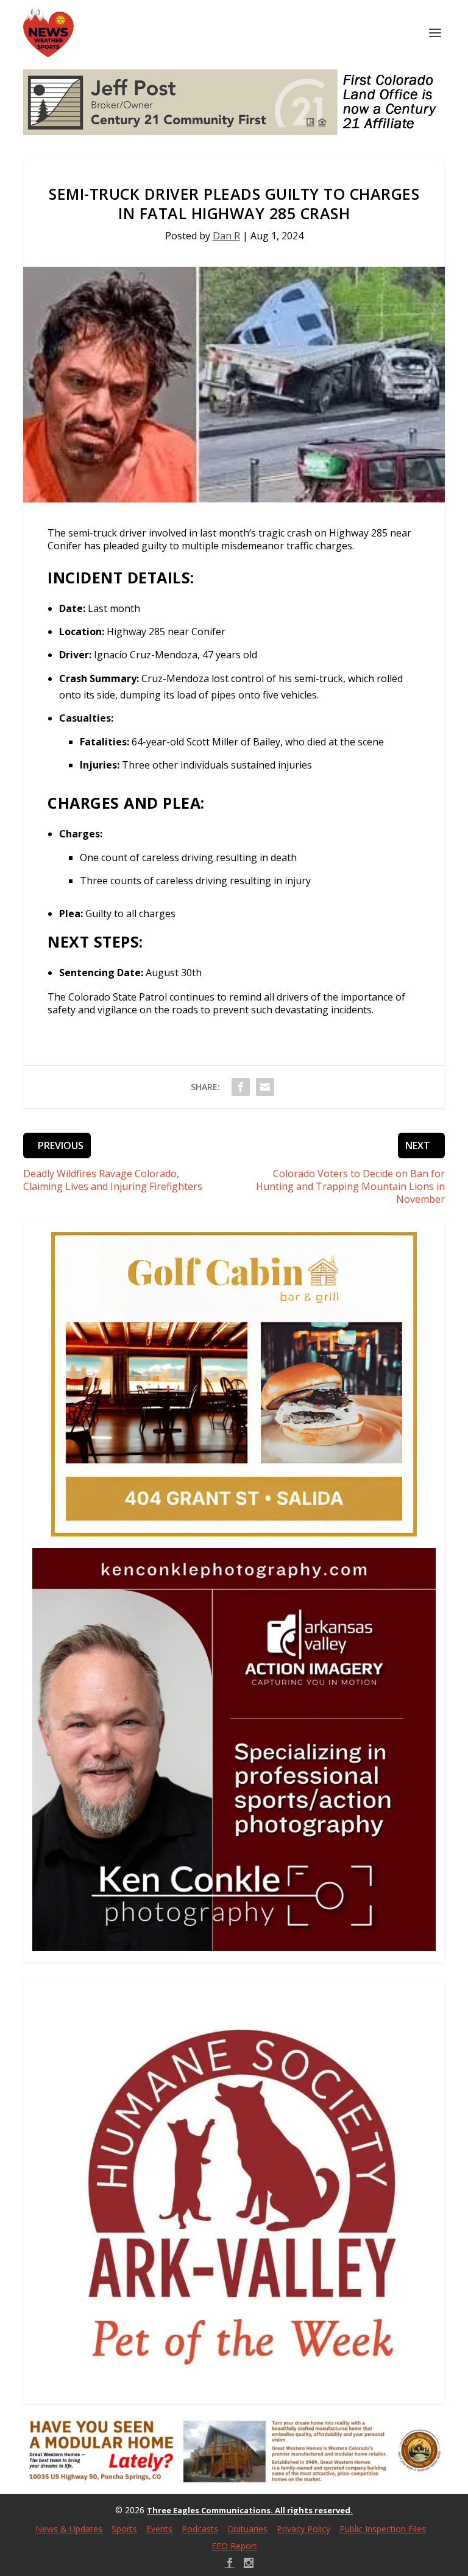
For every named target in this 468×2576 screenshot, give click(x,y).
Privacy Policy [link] (303, 2529)
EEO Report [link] (234, 2546)
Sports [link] (124, 2529)
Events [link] (159, 2529)
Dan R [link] (226, 236)
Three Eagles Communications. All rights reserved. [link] (250, 2510)
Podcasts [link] (200, 2529)
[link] (48, 33)
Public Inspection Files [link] (383, 2529)
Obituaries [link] (247, 2529)
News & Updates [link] (69, 2529)
